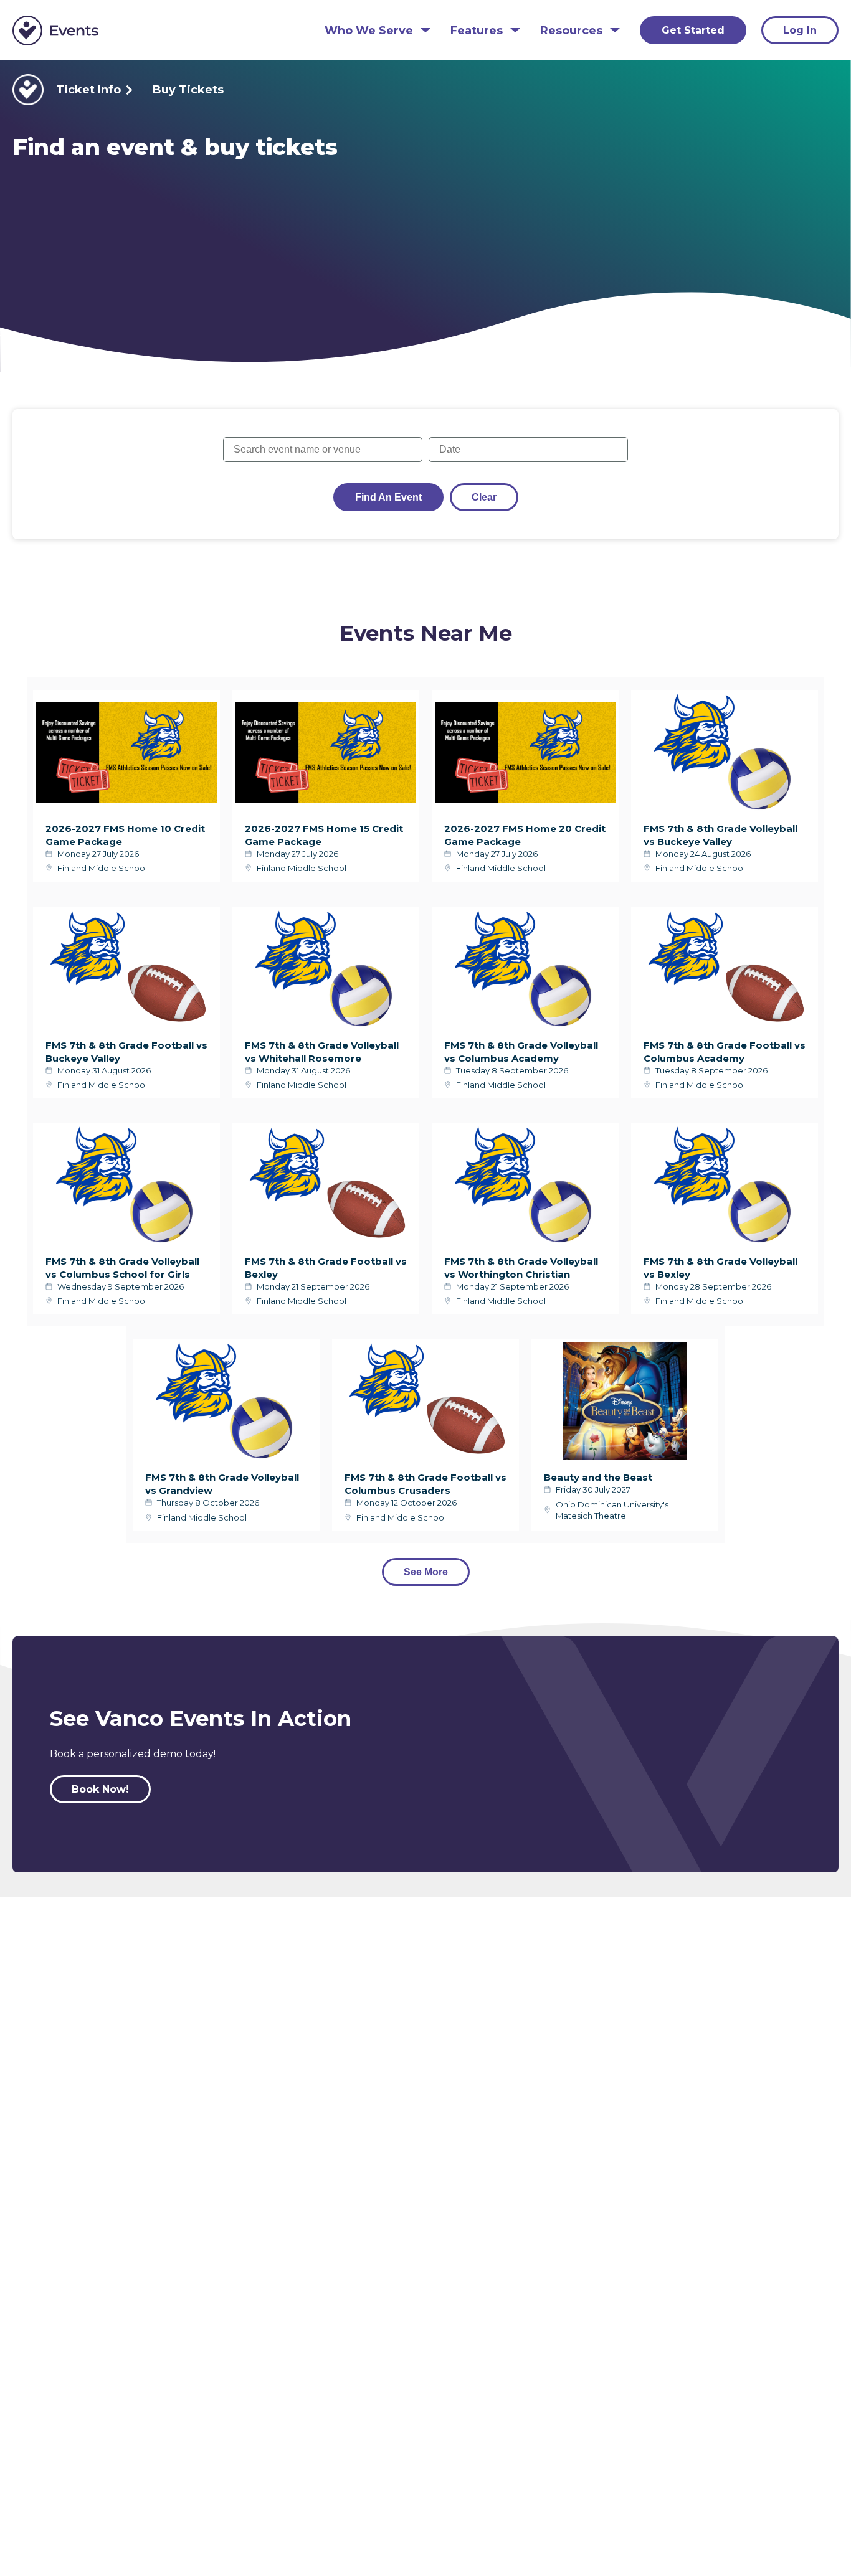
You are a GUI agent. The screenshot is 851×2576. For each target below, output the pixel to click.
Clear (484, 497)
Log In (800, 30)
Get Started (693, 30)
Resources (571, 31)
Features (477, 31)
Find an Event (388, 497)
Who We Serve (369, 31)
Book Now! (100, 1789)
